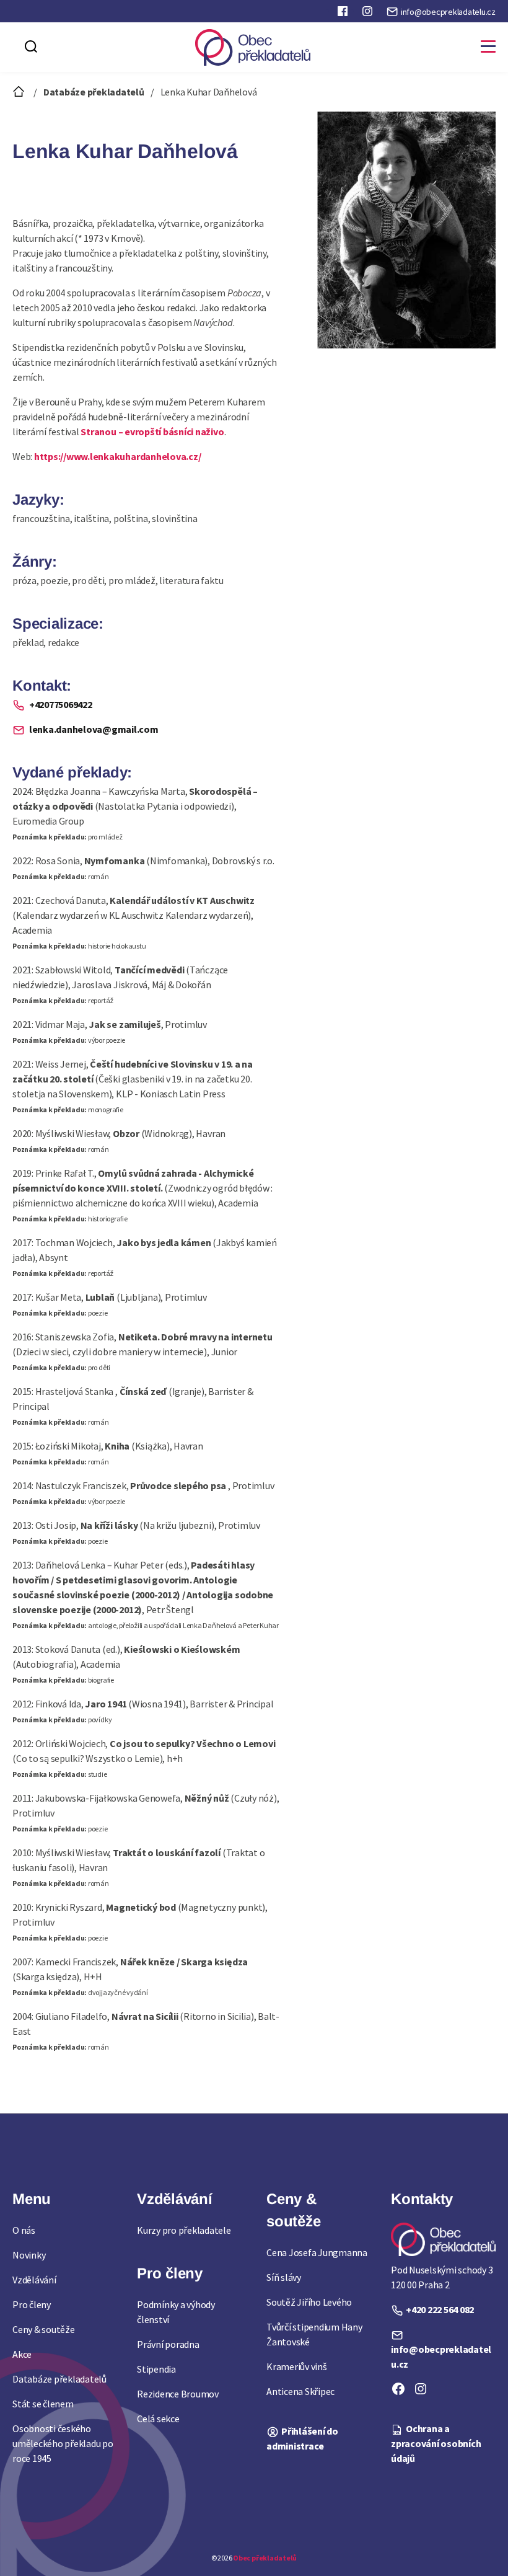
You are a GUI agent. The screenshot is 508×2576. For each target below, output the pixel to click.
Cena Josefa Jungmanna (317, 2252)
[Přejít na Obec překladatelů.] (20, 92)
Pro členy (32, 2304)
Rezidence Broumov (178, 2394)
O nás (24, 2230)
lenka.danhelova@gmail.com (93, 729)
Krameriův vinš (297, 2366)
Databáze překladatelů (59, 2379)
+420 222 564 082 (440, 2309)
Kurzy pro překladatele (184, 2230)
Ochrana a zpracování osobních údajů (436, 2443)
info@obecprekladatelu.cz (448, 12)
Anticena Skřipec (300, 2391)
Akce (22, 2354)
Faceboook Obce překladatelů (344, 14)
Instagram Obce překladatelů (369, 14)
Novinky (29, 2255)
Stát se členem (43, 2404)
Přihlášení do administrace (302, 2438)
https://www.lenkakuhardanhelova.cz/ (118, 456)
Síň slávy (284, 2277)
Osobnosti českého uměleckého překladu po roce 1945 (63, 2443)
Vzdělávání (34, 2280)
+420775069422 (60, 704)
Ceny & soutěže (44, 2329)
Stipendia (156, 2369)
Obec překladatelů (265, 2558)
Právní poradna (168, 2344)
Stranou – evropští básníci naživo (152, 432)
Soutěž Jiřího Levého (309, 2302)
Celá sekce (158, 2419)
